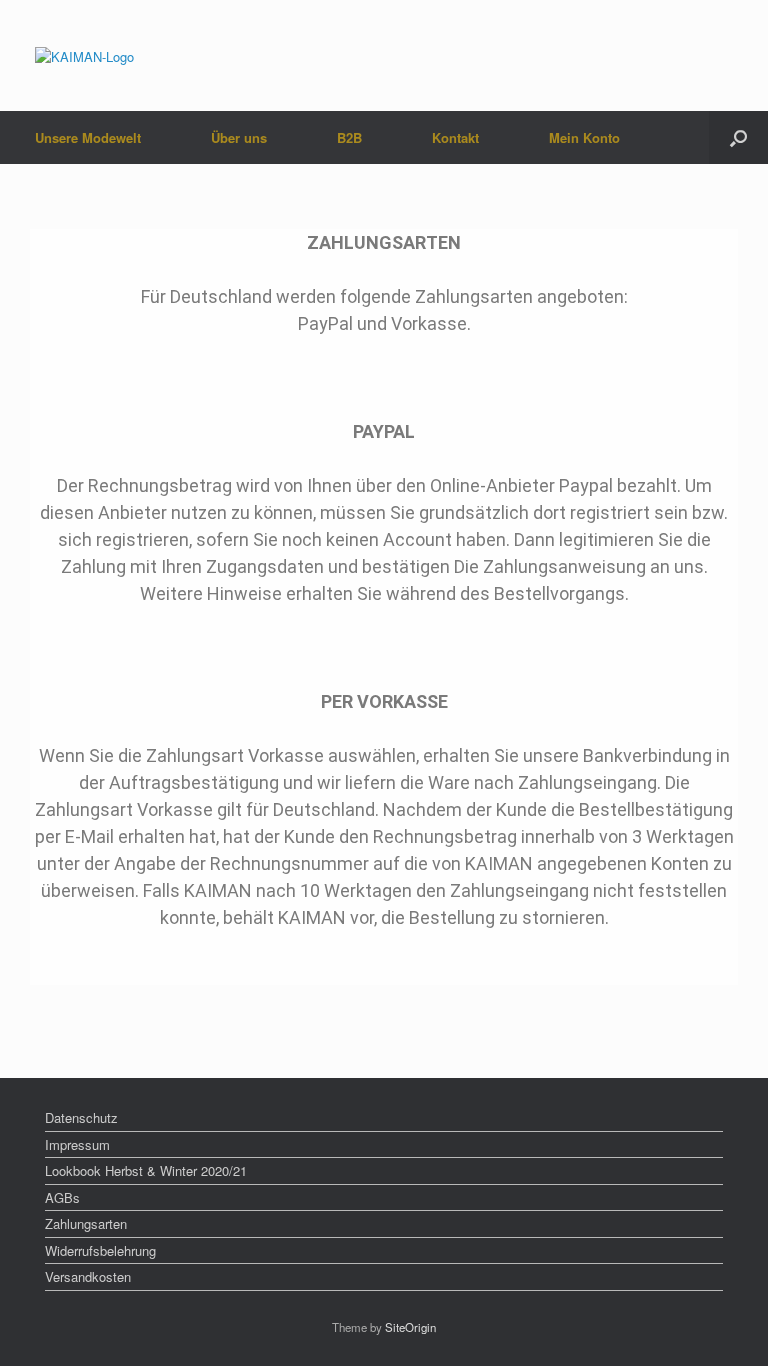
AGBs (62, 1197)
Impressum (77, 1144)
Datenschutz (81, 1117)
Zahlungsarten (86, 1223)
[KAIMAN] (84, 55)
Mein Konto (584, 137)
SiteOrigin (410, 1327)
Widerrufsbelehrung (100, 1250)
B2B (349, 137)
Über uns (239, 137)
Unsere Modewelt (88, 137)
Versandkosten (88, 1276)
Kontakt (455, 137)
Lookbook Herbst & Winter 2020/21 (146, 1170)
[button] (738, 137)
